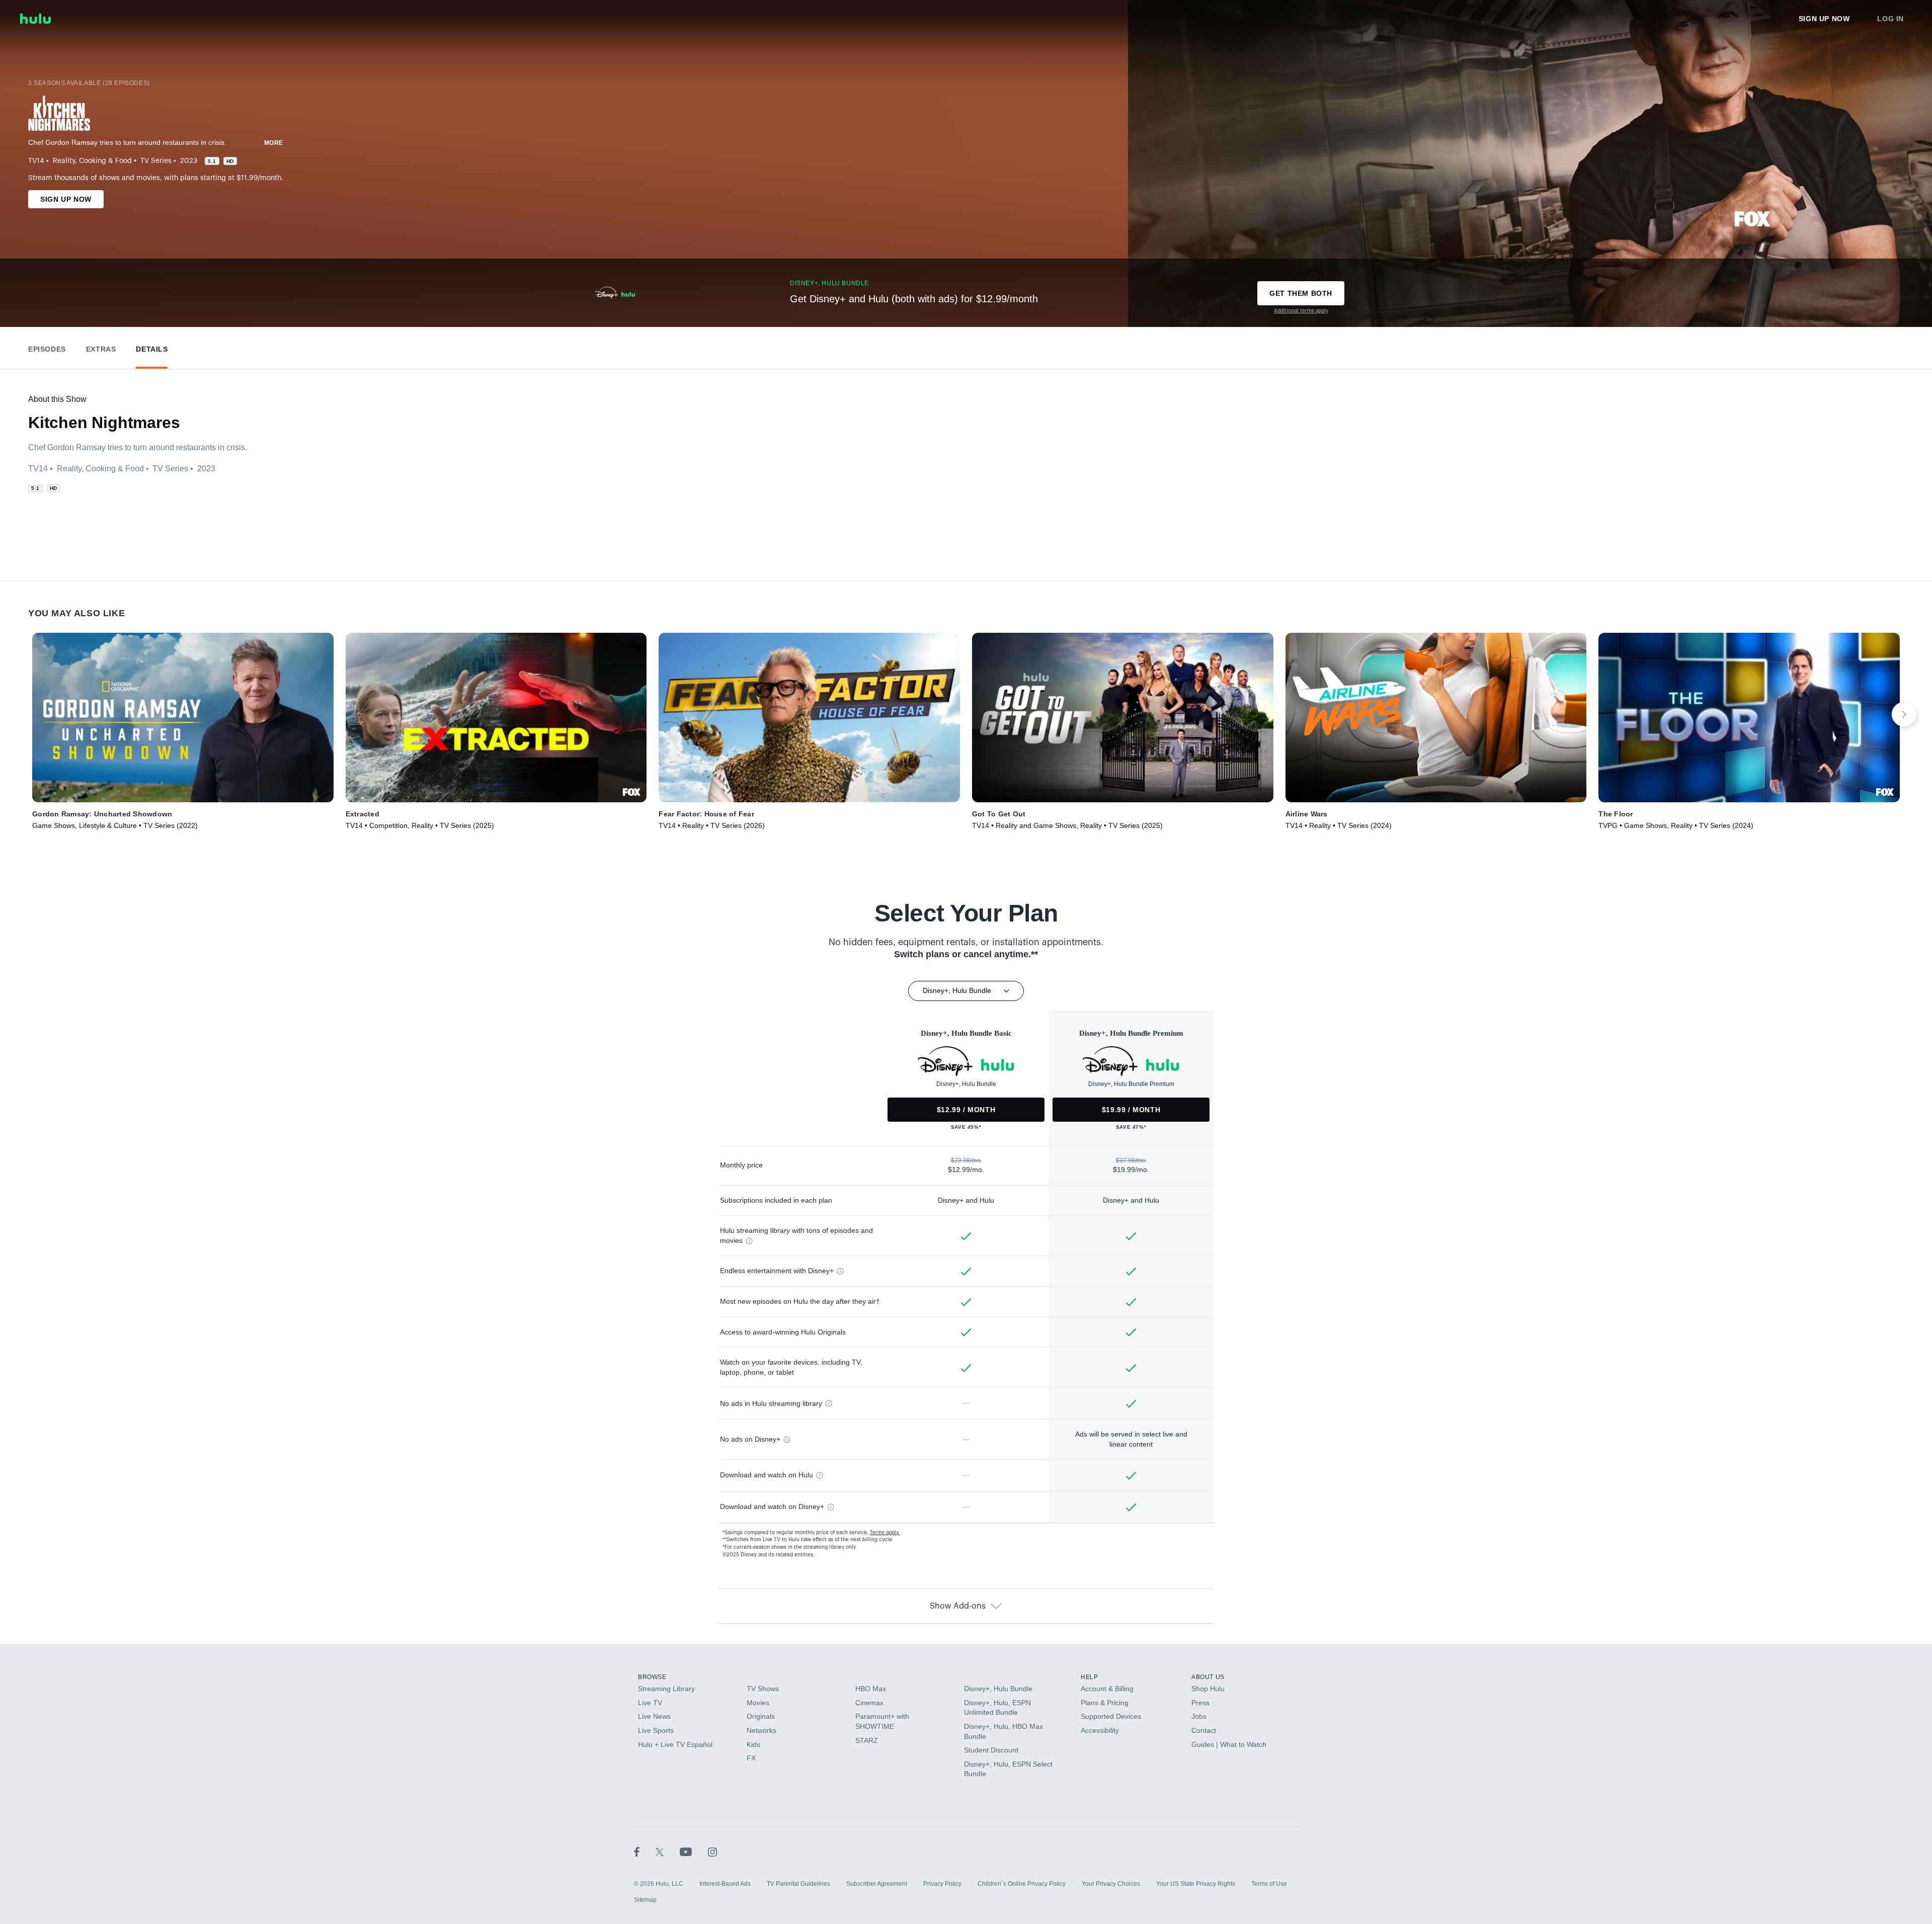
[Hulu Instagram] (712, 1852)
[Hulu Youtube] (694, 1852)
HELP (1089, 1677)
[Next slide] (1904, 714)
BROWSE (652, 1677)
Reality (64, 161)
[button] (47, 347)
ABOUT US (1208, 1677)
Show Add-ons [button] (958, 1606)
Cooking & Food (105, 161)
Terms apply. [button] (885, 1533)
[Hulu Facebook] (645, 1852)
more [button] (274, 143)
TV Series (156, 161)
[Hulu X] (668, 1852)
